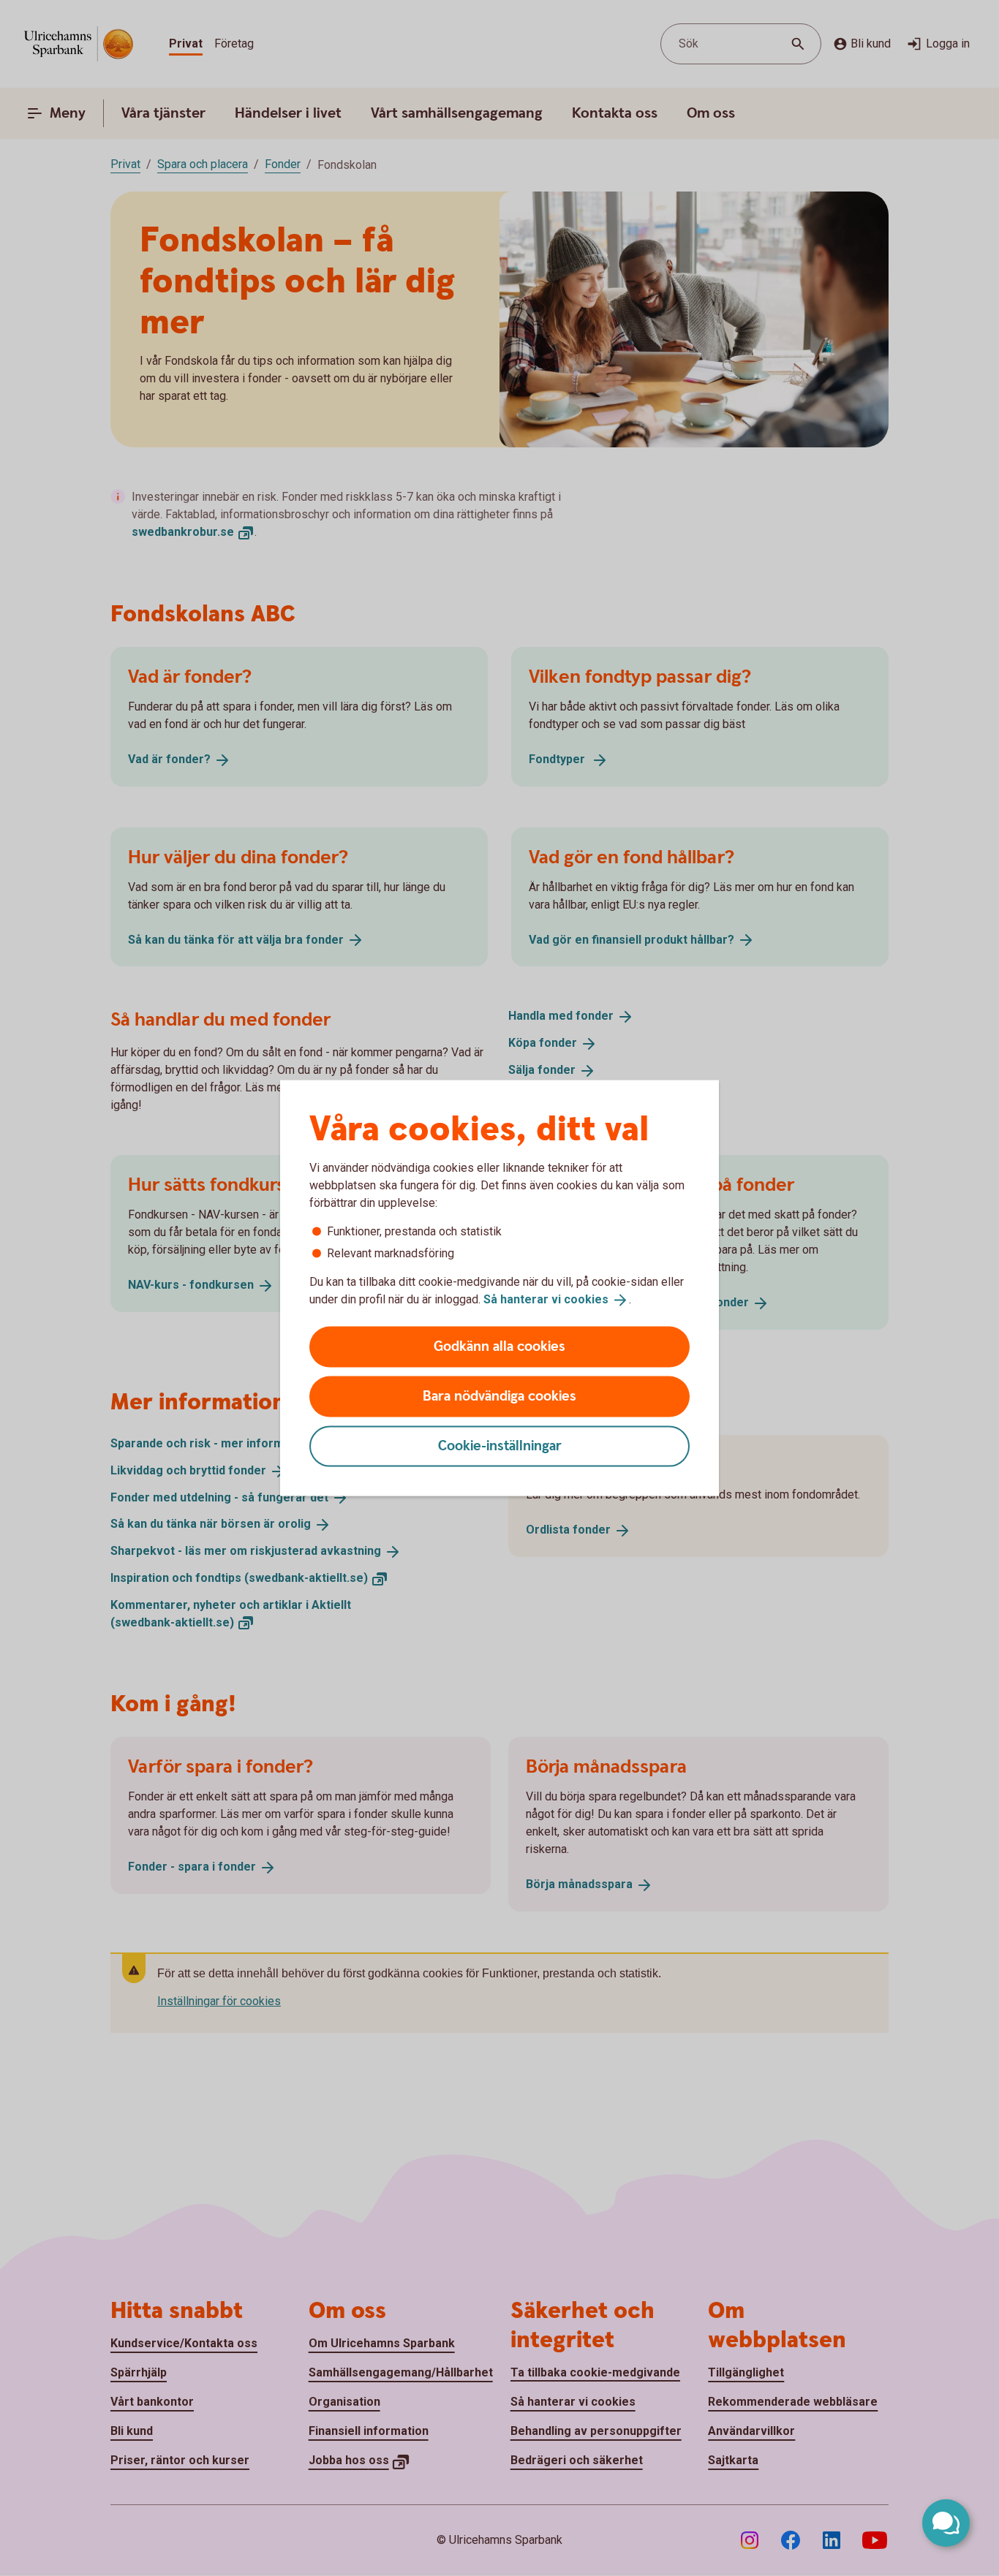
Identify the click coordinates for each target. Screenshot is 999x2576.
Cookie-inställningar (500, 1446)
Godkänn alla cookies (499, 1346)
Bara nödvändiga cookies (499, 1396)
